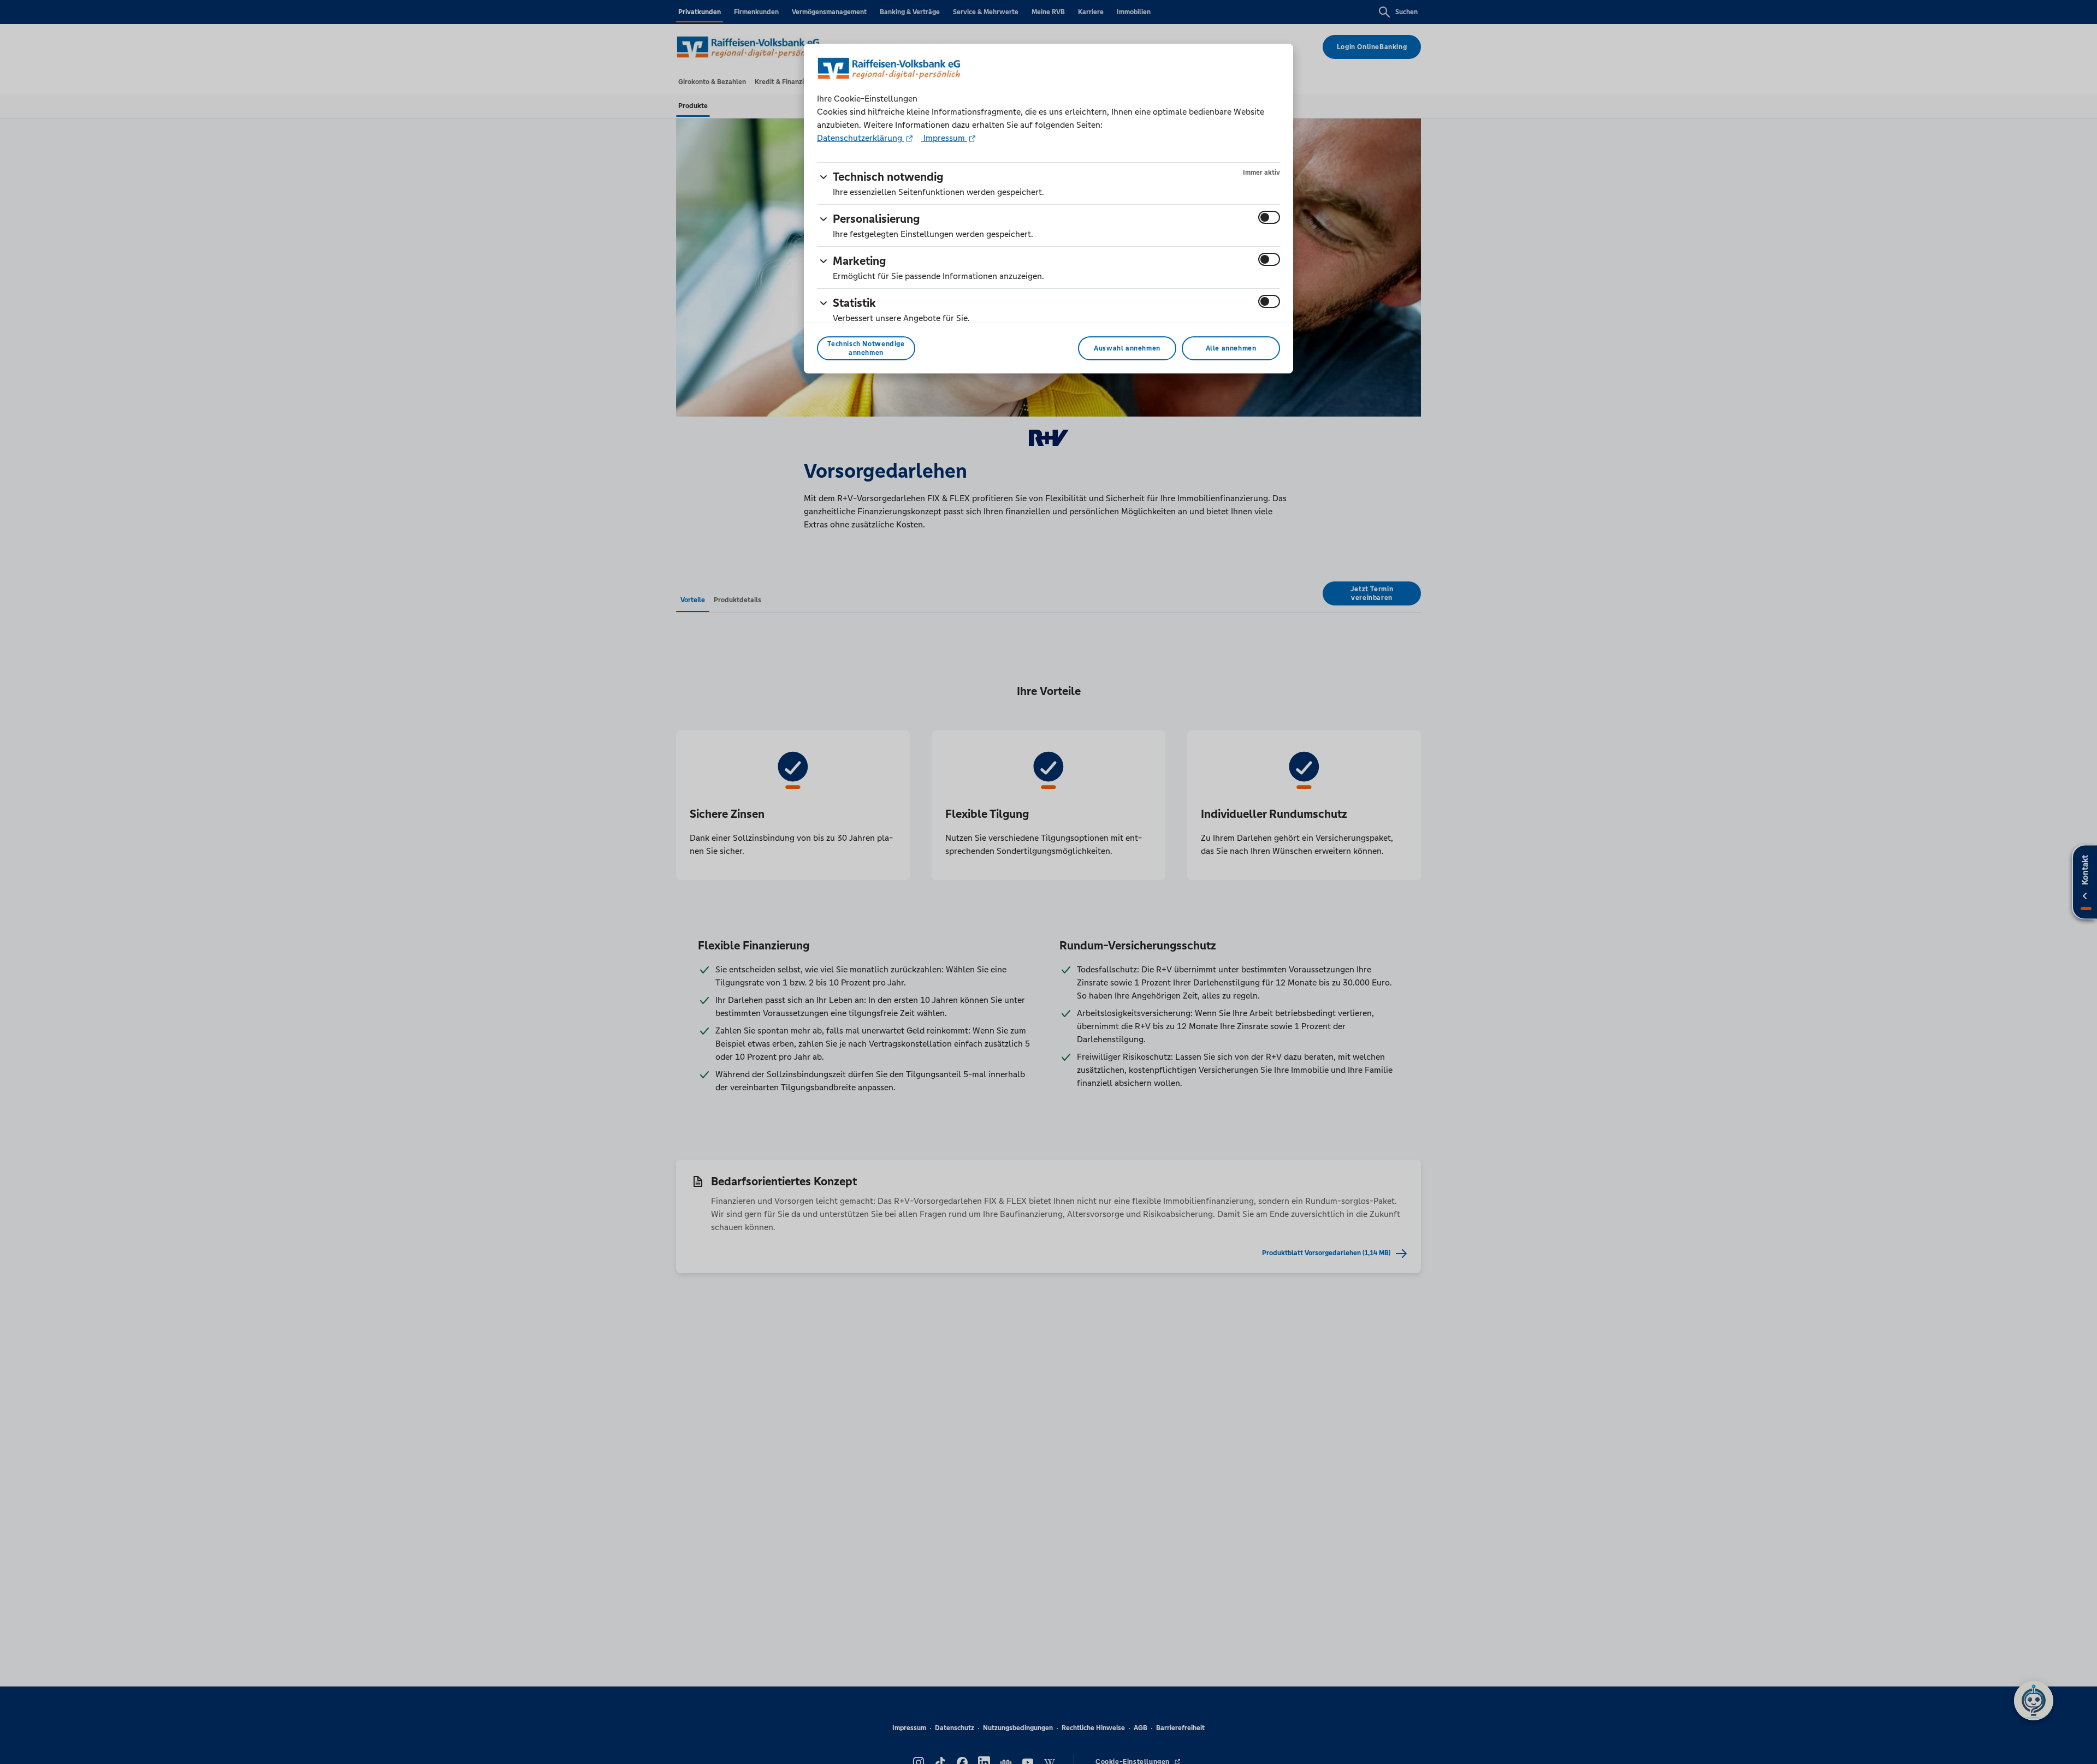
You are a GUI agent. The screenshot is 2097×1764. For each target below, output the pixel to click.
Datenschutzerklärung (861, 138)
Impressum (944, 138)
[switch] (1269, 217)
